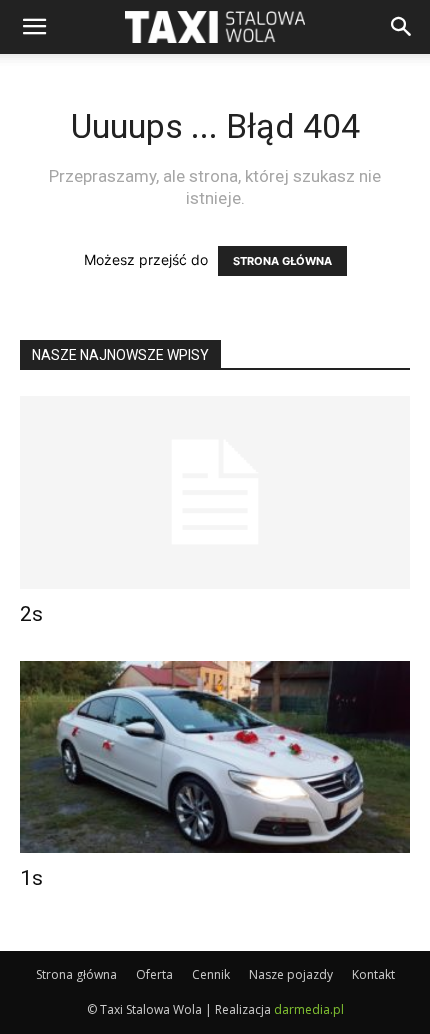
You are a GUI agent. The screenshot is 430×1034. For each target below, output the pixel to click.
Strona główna (76, 974)
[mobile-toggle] (34, 27)
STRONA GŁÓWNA (282, 261)
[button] (402, 27)
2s (31, 614)
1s (31, 878)
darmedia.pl (309, 1009)
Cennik (211, 974)
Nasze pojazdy (291, 974)
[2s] (215, 492)
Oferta (154, 974)
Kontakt (373, 974)
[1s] (215, 757)
